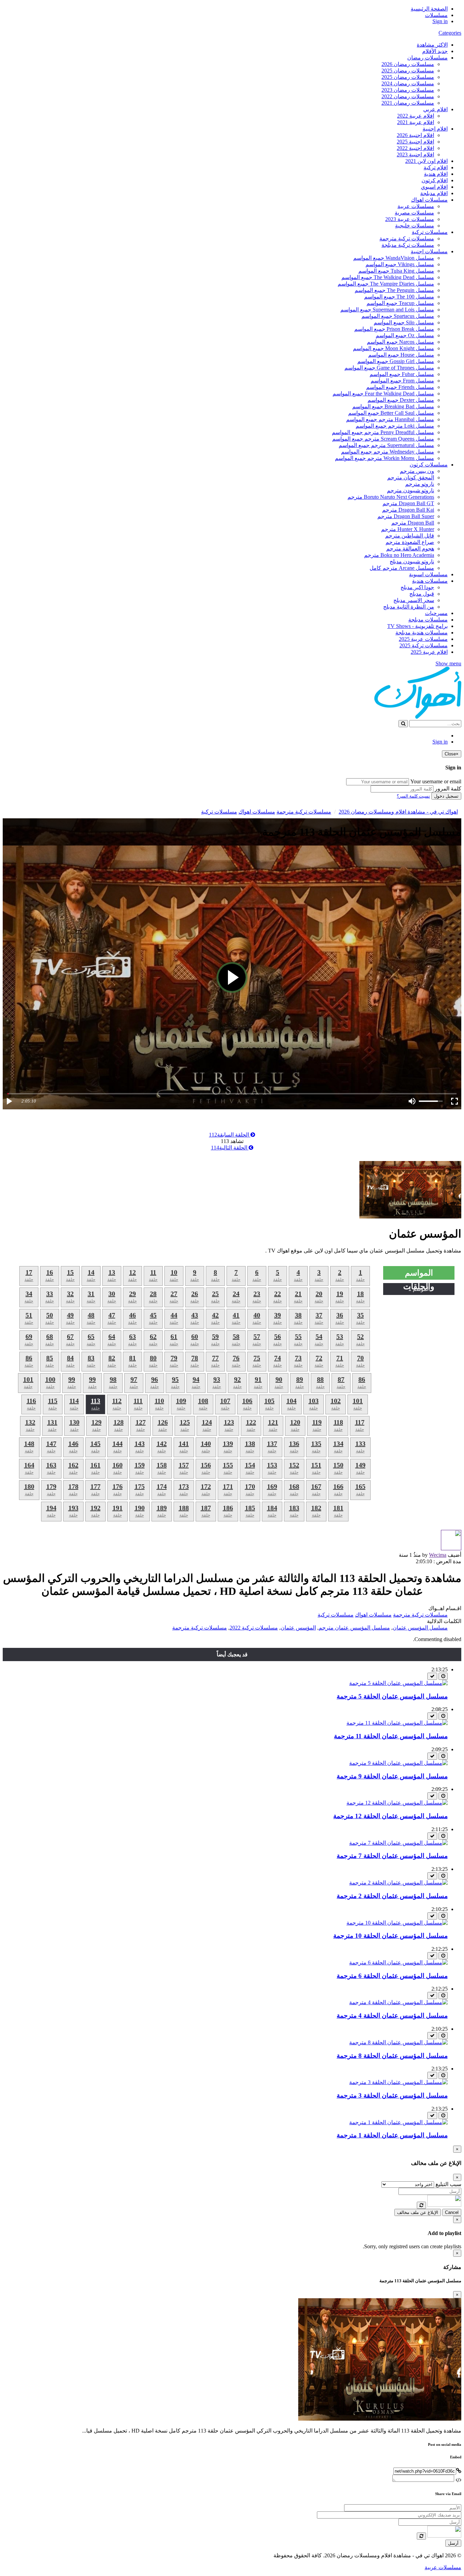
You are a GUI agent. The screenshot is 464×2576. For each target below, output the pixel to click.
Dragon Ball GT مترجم (408, 503)
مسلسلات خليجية (415, 226)
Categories (450, 33)
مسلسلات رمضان (427, 58)
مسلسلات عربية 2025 (423, 639)
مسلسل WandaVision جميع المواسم (394, 258)
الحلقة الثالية (230, 1148)
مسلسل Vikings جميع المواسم (400, 264)
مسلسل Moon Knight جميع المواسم (394, 348)
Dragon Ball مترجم (413, 523)
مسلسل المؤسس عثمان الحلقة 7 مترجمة (392, 1856)
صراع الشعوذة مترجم (410, 542)
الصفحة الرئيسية (429, 9)
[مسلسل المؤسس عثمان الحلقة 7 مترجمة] (398, 1843)
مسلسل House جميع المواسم (401, 355)
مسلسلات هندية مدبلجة (422, 633)
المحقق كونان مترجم (411, 477)
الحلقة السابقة (230, 1135)
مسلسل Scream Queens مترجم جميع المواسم (383, 439)
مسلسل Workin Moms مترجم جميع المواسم (385, 458)
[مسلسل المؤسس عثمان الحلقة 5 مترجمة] (398, 1683)
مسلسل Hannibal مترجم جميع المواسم (390, 419)
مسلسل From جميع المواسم (402, 381)
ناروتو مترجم (420, 484)
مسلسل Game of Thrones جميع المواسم (389, 368)
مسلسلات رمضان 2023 (408, 90)
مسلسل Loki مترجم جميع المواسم (395, 426)
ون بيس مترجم (417, 471)
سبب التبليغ (448, 2184)
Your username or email (436, 781)
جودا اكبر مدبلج (417, 587)
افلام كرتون (435, 180)
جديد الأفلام (435, 51)
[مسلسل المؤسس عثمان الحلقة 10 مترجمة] (397, 1923)
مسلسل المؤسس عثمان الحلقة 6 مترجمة (392, 1976)
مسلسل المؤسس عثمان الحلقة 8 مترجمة (392, 2056)
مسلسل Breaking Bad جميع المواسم (393, 406)
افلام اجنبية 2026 (415, 135)
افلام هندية (436, 174)
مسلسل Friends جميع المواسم (400, 387)
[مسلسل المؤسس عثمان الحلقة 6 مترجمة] (398, 1963)
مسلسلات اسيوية (428, 574)
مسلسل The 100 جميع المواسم (399, 297)
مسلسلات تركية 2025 (424, 645)
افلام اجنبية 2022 (415, 148)
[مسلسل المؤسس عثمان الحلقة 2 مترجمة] (398, 1883)
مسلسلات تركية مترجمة (407, 238)
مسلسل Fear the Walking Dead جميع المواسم (383, 394)
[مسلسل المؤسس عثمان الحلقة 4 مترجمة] (398, 2002)
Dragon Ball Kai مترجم (408, 510)
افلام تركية (436, 167)
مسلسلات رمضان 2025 (408, 71)
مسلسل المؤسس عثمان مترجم (354, 1628)
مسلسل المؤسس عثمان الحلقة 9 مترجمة (392, 1776)
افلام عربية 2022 (416, 116)
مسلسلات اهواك (429, 200)
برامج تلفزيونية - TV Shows (417, 626)
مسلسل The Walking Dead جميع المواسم (388, 277)
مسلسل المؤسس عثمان (420, 1628)
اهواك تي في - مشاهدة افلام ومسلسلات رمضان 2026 (398, 812)
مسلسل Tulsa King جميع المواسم (396, 271)
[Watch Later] (443, 1676)
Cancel (452, 2212)
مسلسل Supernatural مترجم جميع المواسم (386, 445)
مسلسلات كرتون (429, 465)
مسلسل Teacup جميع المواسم (400, 303)
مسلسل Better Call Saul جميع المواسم (391, 413)
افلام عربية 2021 (416, 122)
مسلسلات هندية (430, 581)
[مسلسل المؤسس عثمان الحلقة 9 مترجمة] (398, 1763)
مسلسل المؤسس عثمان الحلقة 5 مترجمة (392, 1696)
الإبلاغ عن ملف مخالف (418, 2212)
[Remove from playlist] (432, 1676)
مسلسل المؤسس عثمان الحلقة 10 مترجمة (390, 1936)
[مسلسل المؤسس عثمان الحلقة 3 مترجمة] (398, 2082)
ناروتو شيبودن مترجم (411, 490)
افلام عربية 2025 (429, 652)
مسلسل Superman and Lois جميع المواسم (387, 310)
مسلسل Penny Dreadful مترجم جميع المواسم (383, 432)
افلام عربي (435, 109)
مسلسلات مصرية (414, 213)
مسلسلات (436, 15)
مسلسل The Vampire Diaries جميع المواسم (386, 284)
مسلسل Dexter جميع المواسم (401, 400)
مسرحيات (436, 613)
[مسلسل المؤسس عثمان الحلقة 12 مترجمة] (397, 1803)
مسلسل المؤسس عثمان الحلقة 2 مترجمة (392, 1896)
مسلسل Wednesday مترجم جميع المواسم (388, 452)
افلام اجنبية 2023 (415, 155)
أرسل (453, 2543)
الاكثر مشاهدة (432, 45)
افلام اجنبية (435, 129)
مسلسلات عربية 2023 (410, 219)
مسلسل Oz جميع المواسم (405, 335)
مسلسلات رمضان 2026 (408, 64)
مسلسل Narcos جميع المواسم (400, 342)
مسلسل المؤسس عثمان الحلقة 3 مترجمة (392, 2095)
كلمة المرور (448, 789)
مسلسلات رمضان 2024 (408, 83)
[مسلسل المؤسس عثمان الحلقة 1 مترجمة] (398, 2122)
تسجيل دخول (446, 796)
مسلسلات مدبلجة (428, 620)
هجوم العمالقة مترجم (410, 549)
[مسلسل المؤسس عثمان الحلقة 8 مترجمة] (398, 2042)
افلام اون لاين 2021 (426, 161)
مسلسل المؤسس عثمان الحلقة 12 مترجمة (390, 1816)
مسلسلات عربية (416, 206)
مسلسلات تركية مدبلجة (408, 245)
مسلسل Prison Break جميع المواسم (394, 329)
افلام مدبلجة (434, 193)
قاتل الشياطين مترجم (410, 536)
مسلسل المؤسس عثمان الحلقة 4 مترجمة (392, 2016)
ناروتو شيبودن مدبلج (412, 561)
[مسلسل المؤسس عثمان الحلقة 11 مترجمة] (397, 1723)
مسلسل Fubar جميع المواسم (402, 374)
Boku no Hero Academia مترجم (399, 555)
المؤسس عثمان (298, 1628)
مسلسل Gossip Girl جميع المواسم (396, 361)
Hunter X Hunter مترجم (408, 529)
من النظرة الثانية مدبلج (409, 607)
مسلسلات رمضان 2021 (408, 103)
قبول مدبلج (422, 594)
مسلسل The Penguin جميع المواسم (394, 290)
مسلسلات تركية (430, 232)
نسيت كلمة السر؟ (413, 796)
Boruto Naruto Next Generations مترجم (391, 497)
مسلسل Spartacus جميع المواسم (398, 316)
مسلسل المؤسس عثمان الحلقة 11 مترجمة (391, 1736)
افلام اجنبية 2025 (415, 142)
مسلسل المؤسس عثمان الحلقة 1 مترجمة (392, 2135)
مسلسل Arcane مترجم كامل (402, 568)
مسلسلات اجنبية (429, 251)
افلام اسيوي (434, 187)
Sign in (440, 21)
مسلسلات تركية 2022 (254, 1628)
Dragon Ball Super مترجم (406, 516)
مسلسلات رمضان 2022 (408, 96)
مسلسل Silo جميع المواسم (404, 322)
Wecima (438, 1555)
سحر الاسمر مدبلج (414, 600)
